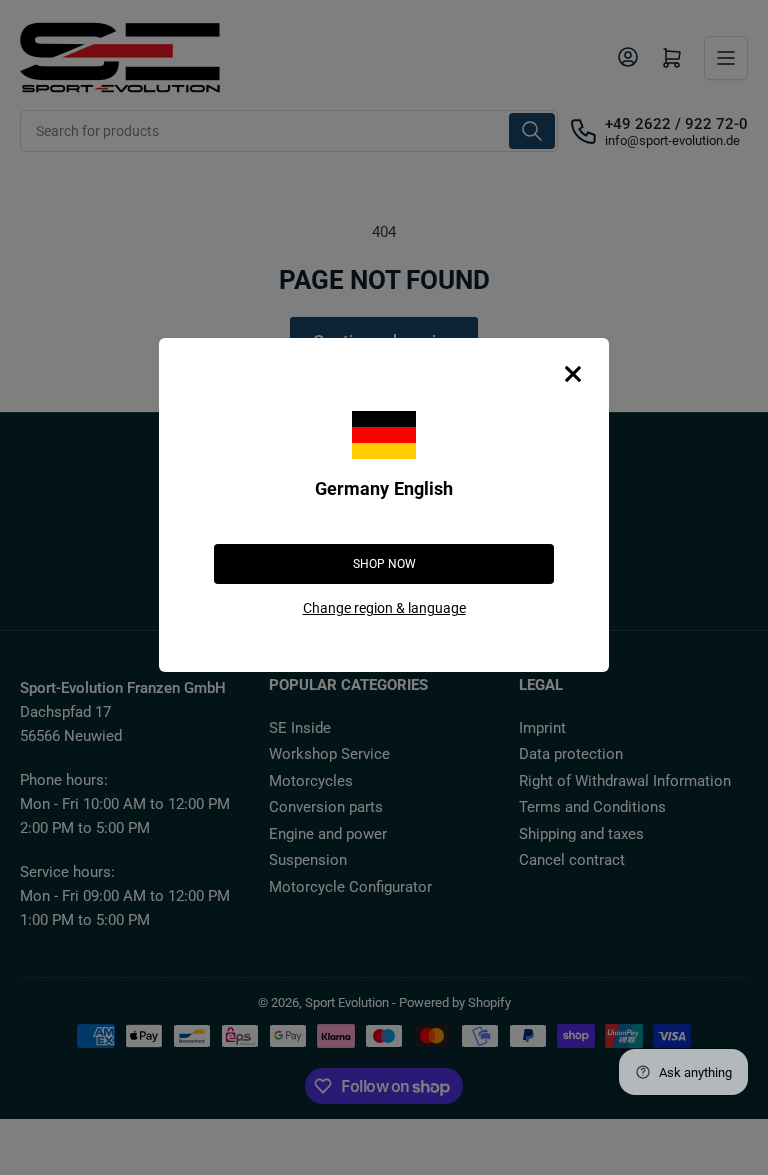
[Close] (573, 374)
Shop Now (384, 564)
